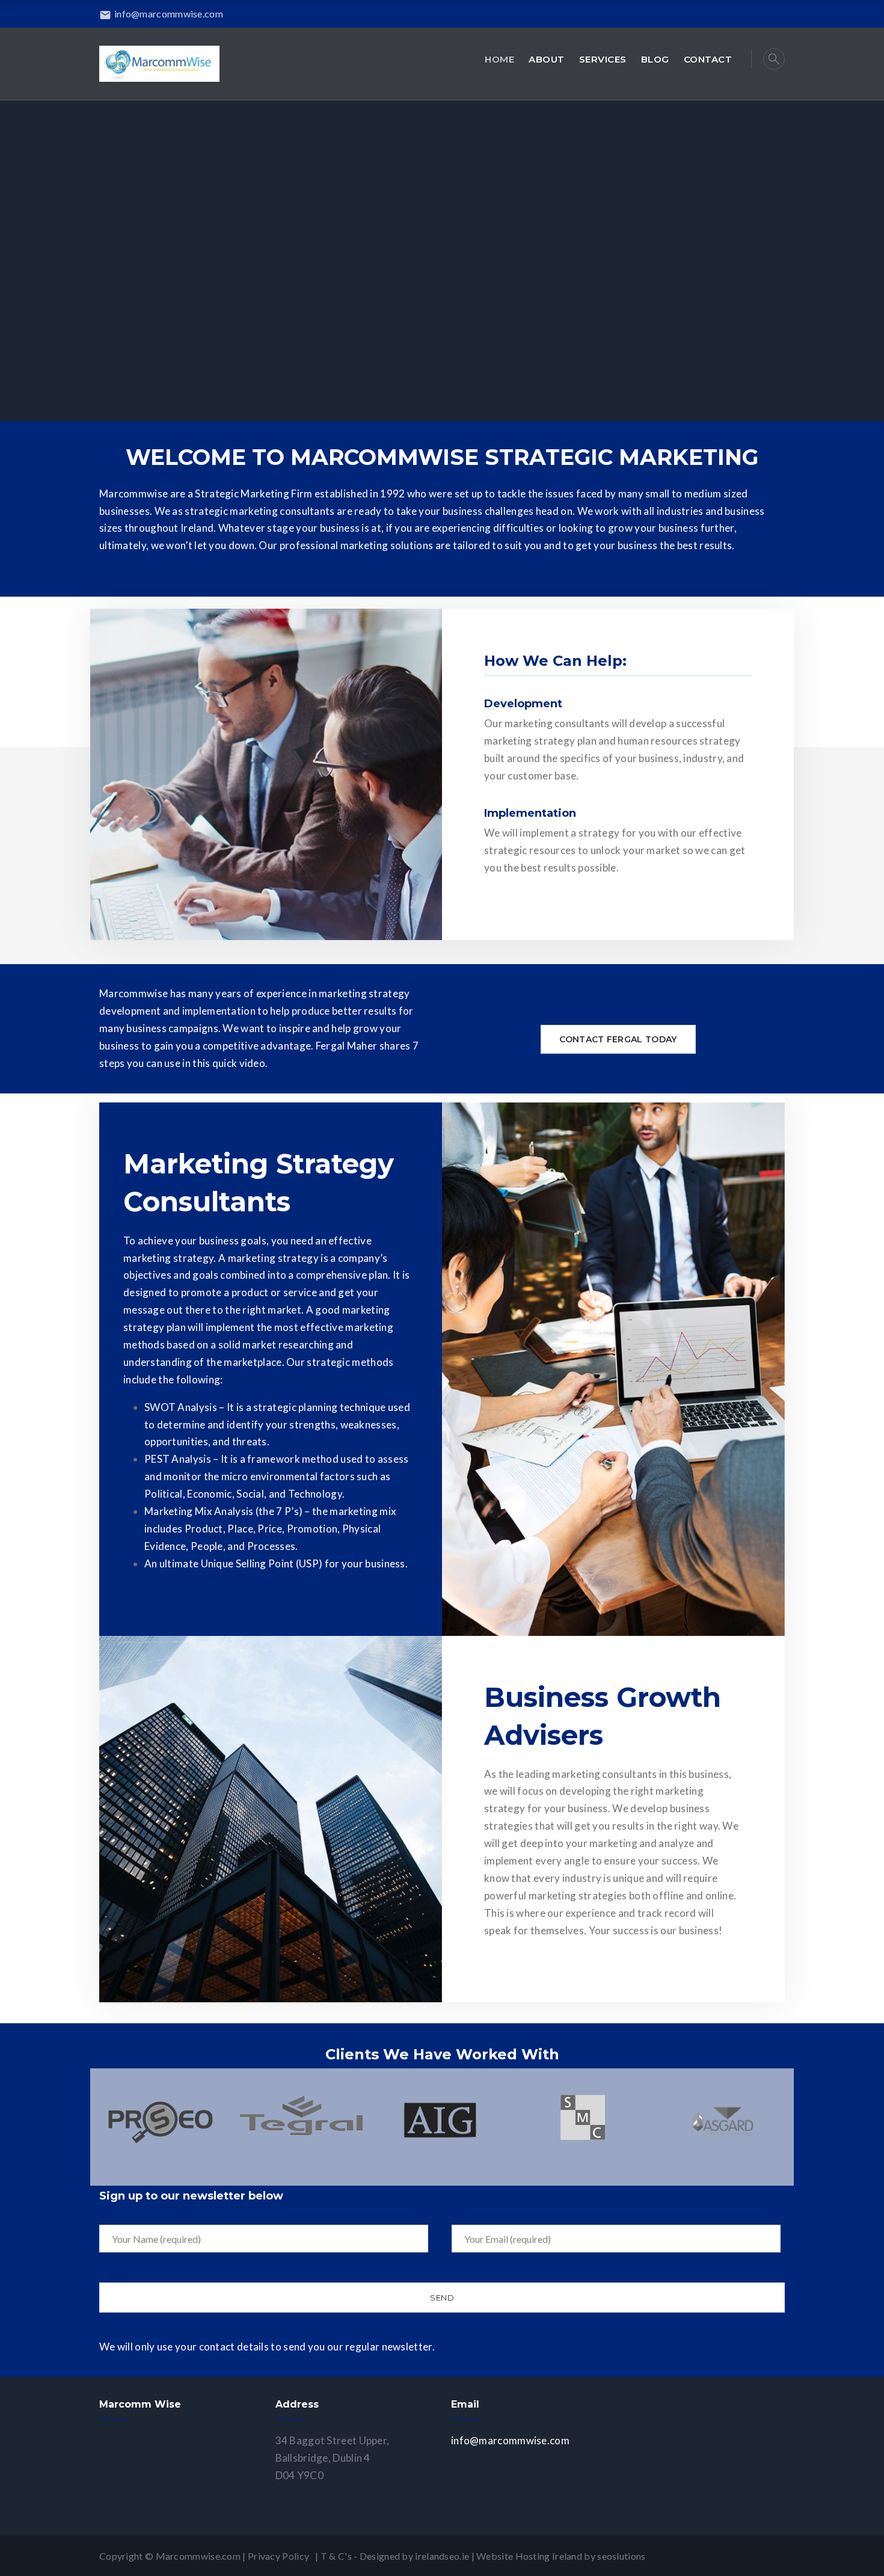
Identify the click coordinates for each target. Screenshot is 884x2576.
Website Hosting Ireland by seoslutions (561, 2556)
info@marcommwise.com (161, 14)
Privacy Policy (281, 2556)
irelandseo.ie (442, 2556)
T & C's (336, 2556)
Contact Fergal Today (618, 1039)
